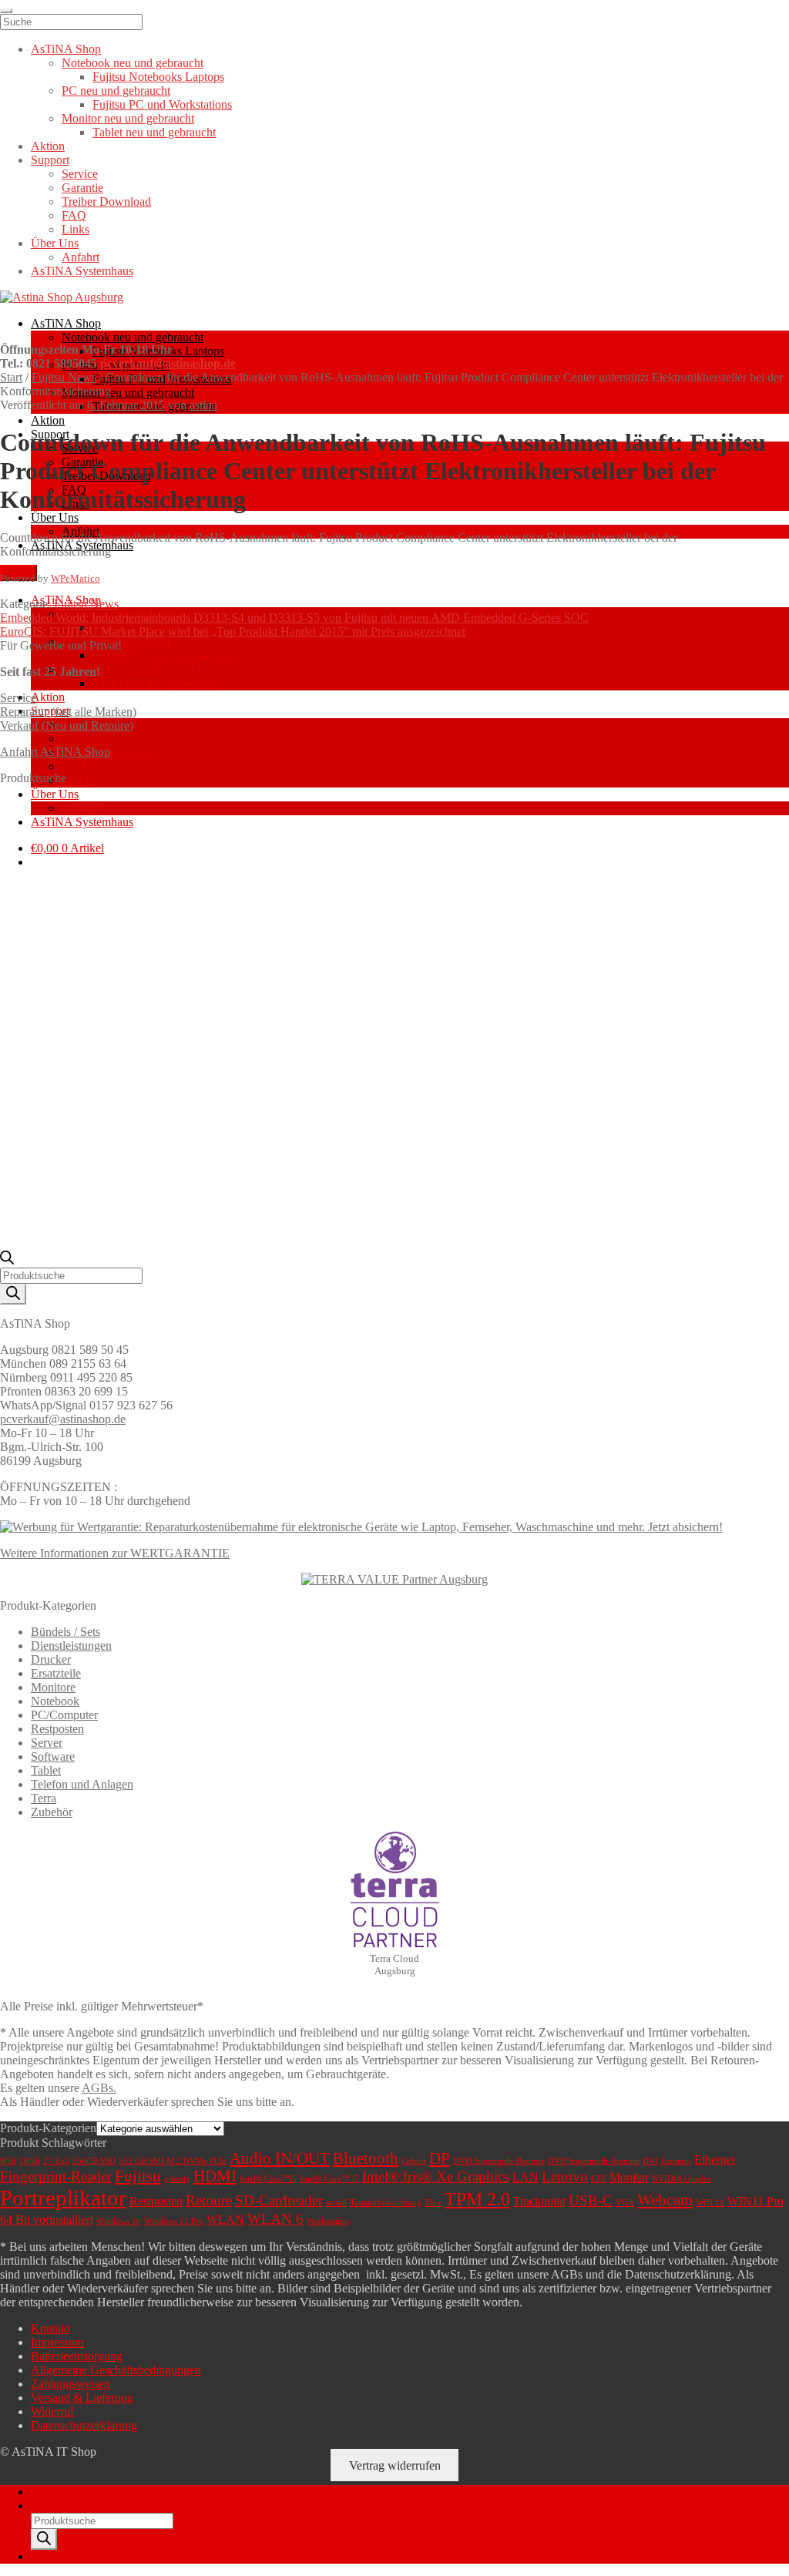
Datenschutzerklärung (84, 2425)
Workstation (328, 2221)
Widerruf (52, 2411)
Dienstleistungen (71, 1646)
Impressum (57, 2342)
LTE (599, 2179)
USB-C (591, 2200)
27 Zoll (56, 2161)
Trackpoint (539, 2201)
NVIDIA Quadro (682, 2179)
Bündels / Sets (65, 1632)
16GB (30, 2161)
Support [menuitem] (50, 160)
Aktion (48, 420)
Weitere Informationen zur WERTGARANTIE (115, 1553)
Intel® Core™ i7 (329, 2179)
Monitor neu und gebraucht (128, 393)
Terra (44, 1798)
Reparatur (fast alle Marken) (68, 712)
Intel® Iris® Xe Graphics (436, 2176)
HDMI (215, 2176)
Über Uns (55, 517)
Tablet (46, 1770)
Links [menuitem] (76, 229)
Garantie (82, 739)
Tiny (433, 2203)
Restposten (57, 1729)
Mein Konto (60, 2492)
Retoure (209, 2200)
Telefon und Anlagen (82, 1784)
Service (18, 698)
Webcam (665, 2200)
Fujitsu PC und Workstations (162, 655)
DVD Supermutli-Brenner (594, 2161)
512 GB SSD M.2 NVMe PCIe (173, 2161)
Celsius (414, 2161)
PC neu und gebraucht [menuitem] (116, 91)
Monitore (53, 1687)
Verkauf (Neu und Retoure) (67, 725)
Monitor (629, 2177)
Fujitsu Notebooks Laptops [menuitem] (158, 77)
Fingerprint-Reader (56, 2176)
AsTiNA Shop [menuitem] (66, 49)
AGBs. (99, 2088)
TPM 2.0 (477, 2199)
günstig (177, 2179)
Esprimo (676, 2161)
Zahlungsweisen (71, 2384)
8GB (8, 2161)
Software (53, 1757)
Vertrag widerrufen (395, 2465)
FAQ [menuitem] (74, 215)
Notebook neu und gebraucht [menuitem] (133, 63)
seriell (336, 2203)
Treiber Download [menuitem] (106, 202)
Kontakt (50, 2328)
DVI (650, 2161)
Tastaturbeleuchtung (386, 2203)
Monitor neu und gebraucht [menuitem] (128, 118)
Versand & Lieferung (82, 2398)
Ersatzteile (56, 1673)
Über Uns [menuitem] (55, 243)
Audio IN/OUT (280, 2158)
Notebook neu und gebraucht (133, 337)
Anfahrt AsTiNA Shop (55, 752)
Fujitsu (138, 2176)
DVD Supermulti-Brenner (499, 2161)
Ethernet (715, 2160)
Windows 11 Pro (174, 2221)
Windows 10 (119, 2221)
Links (76, 780)
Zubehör (52, 1812)
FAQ (74, 766)
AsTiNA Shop (66, 323)
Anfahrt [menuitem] (81, 257)
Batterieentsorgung (77, 2356)
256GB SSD (94, 2161)
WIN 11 (710, 2203)
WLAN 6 (275, 2219)
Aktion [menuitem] (48, 146)
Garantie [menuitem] (82, 188)
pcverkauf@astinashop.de (168, 363)
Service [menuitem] (80, 174)
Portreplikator (63, 2198)
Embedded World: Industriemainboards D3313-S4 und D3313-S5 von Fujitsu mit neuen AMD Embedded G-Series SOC (294, 618)
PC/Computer (64, 1715)
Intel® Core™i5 (268, 2179)
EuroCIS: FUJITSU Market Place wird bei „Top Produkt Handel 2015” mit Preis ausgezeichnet (233, 631)
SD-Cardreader (279, 2200)
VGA (625, 2203)
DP (440, 2158)
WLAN (225, 2220)
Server (47, 1743)
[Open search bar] (7, 1260)
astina (203, 405)
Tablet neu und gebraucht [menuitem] (154, 132)
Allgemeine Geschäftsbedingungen (116, 2370)
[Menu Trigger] (6, 11)
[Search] (13, 1294)
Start (11, 377)
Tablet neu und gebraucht (154, 683)
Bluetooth (366, 2158)
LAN (525, 2177)
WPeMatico (76, 578)
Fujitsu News (64, 377)
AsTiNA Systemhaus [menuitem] (82, 271)
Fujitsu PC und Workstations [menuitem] (162, 104)
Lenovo (565, 2176)
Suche (46, 2505)
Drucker (51, 1659)
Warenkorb (62, 2556)
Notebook (55, 1701)
